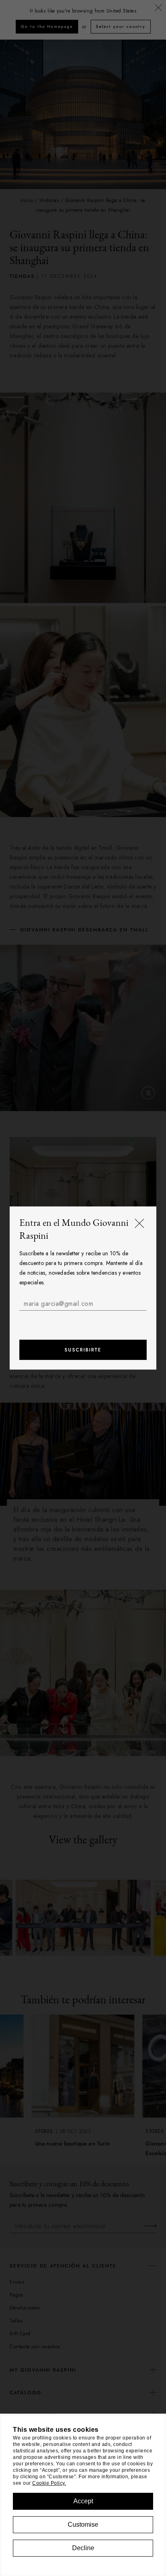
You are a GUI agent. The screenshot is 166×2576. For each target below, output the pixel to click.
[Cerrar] (139, 1224)
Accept (83, 2501)
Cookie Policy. (49, 2483)
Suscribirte (83, 1350)
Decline (83, 2548)
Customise (83, 2525)
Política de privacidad (100, 1320)
